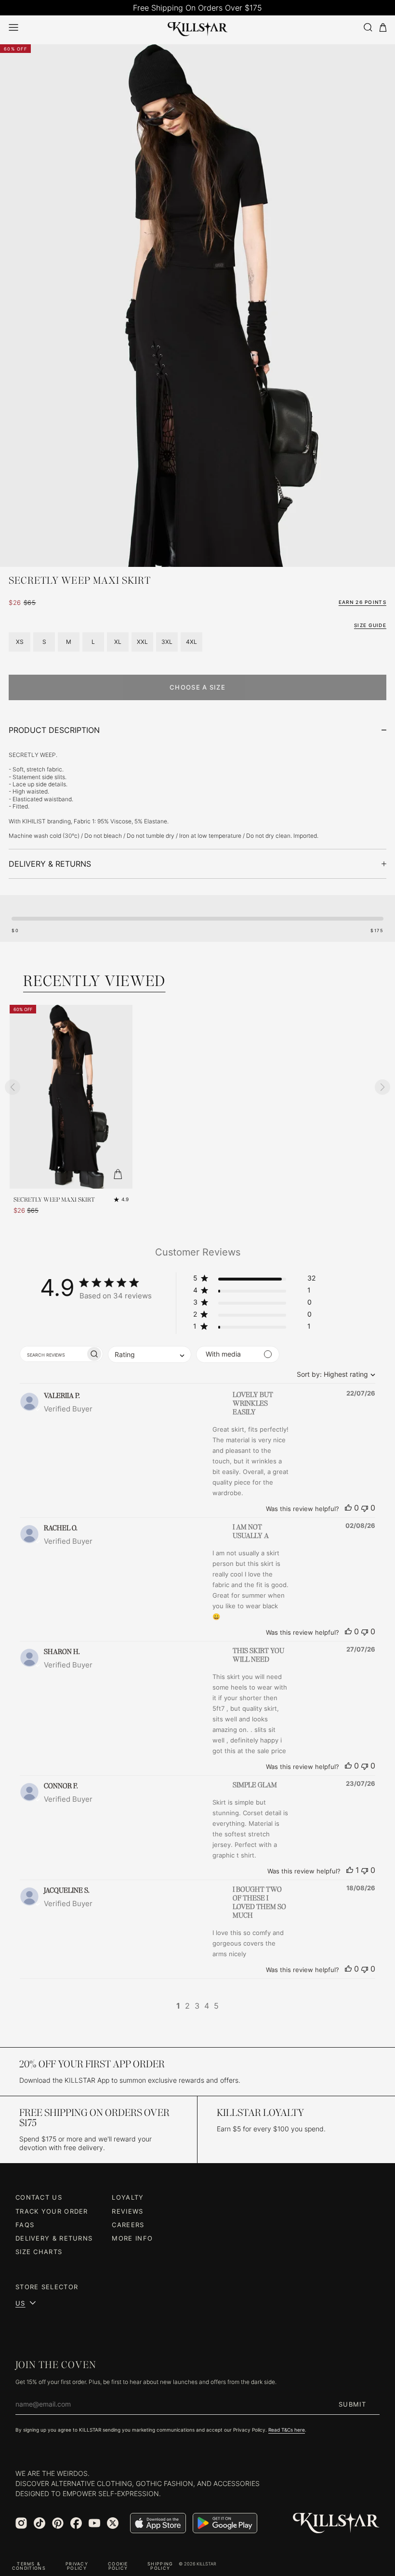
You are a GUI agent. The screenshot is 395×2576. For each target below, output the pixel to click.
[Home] (198, 27)
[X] (113, 2523)
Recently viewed (94, 981)
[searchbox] (53, 1354)
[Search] (368, 27)
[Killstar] (336, 2523)
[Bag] (383, 28)
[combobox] (334, 1374)
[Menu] (13, 27)
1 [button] (178, 2006)
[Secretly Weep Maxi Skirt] (71, 1097)
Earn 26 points (362, 602)
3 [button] (197, 2006)
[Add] (118, 1174)
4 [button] (207, 2006)
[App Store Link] (158, 2523)
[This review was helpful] (348, 1508)
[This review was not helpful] (365, 1508)
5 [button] (216, 2006)
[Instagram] (21, 2523)
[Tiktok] (39, 2523)
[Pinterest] (58, 2523)
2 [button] (187, 2006)
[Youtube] (94, 2523)
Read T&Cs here (287, 2430)
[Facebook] (76, 2523)
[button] (254, 1280)
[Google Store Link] (225, 2523)
